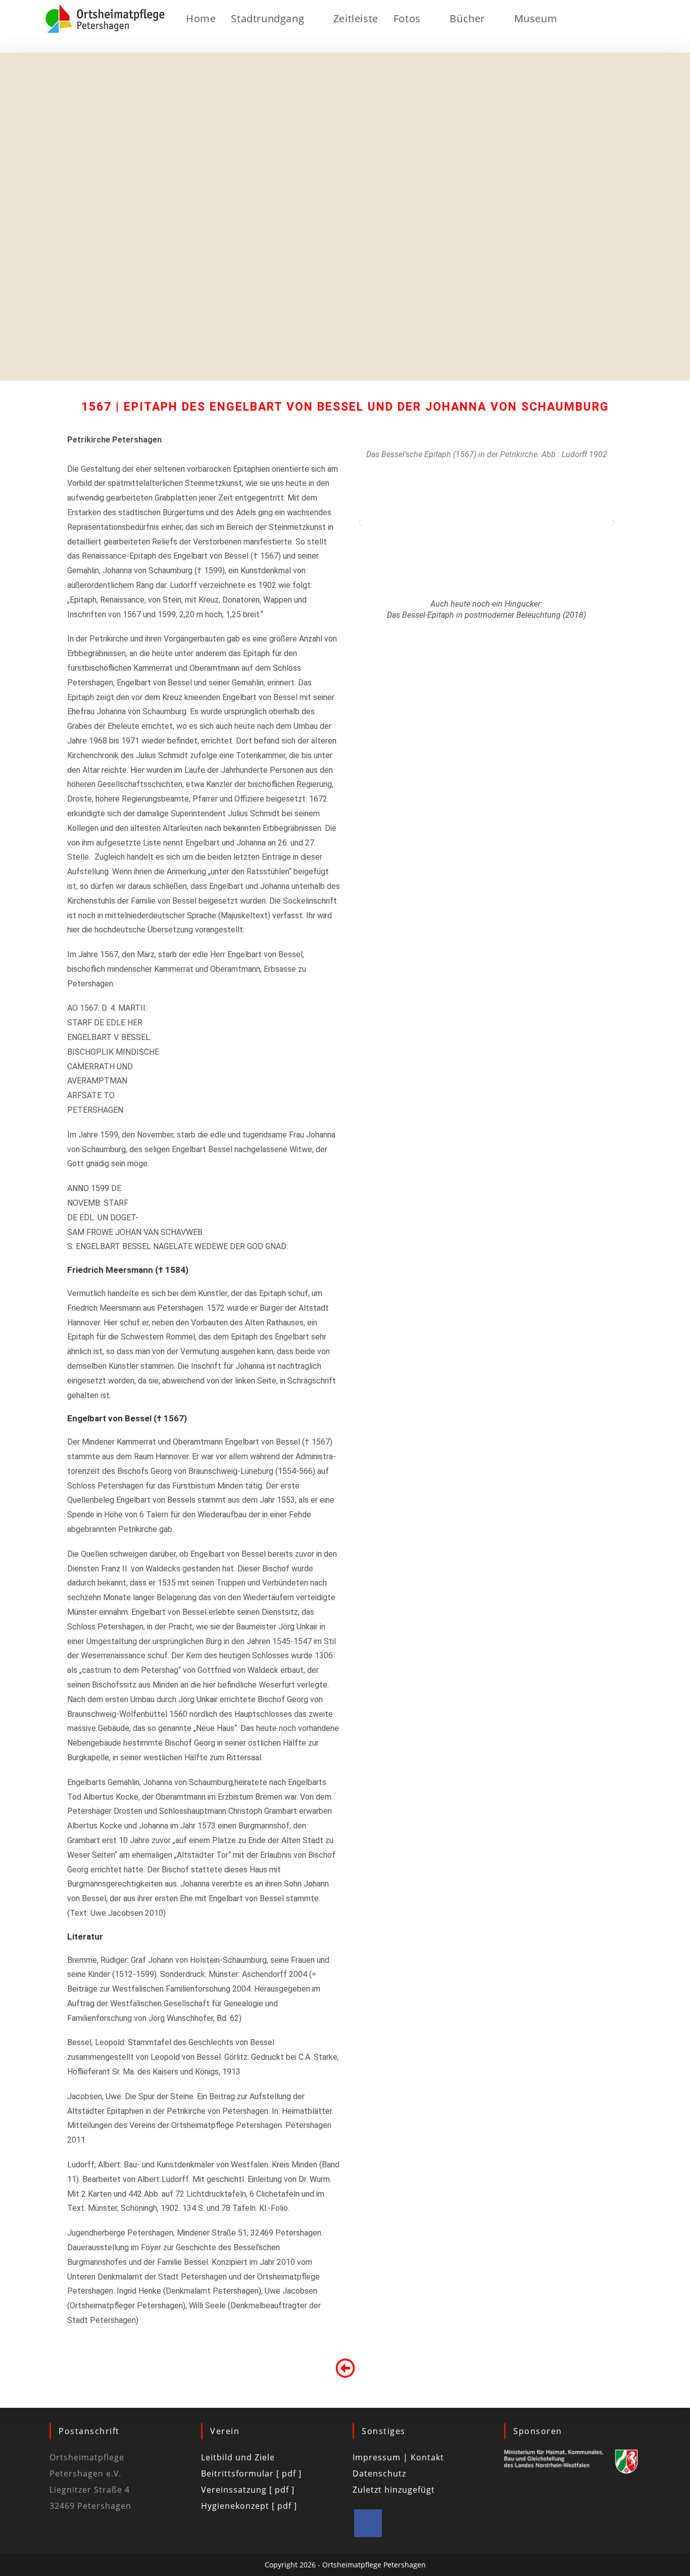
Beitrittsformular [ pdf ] (251, 2473)
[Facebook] (368, 2523)
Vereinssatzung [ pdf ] (248, 2490)
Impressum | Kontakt (398, 2457)
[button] (360, 523)
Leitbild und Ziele (238, 2457)
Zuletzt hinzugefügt (394, 2490)
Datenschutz (379, 2473)
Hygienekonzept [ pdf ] (249, 2506)
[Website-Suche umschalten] (590, 19)
